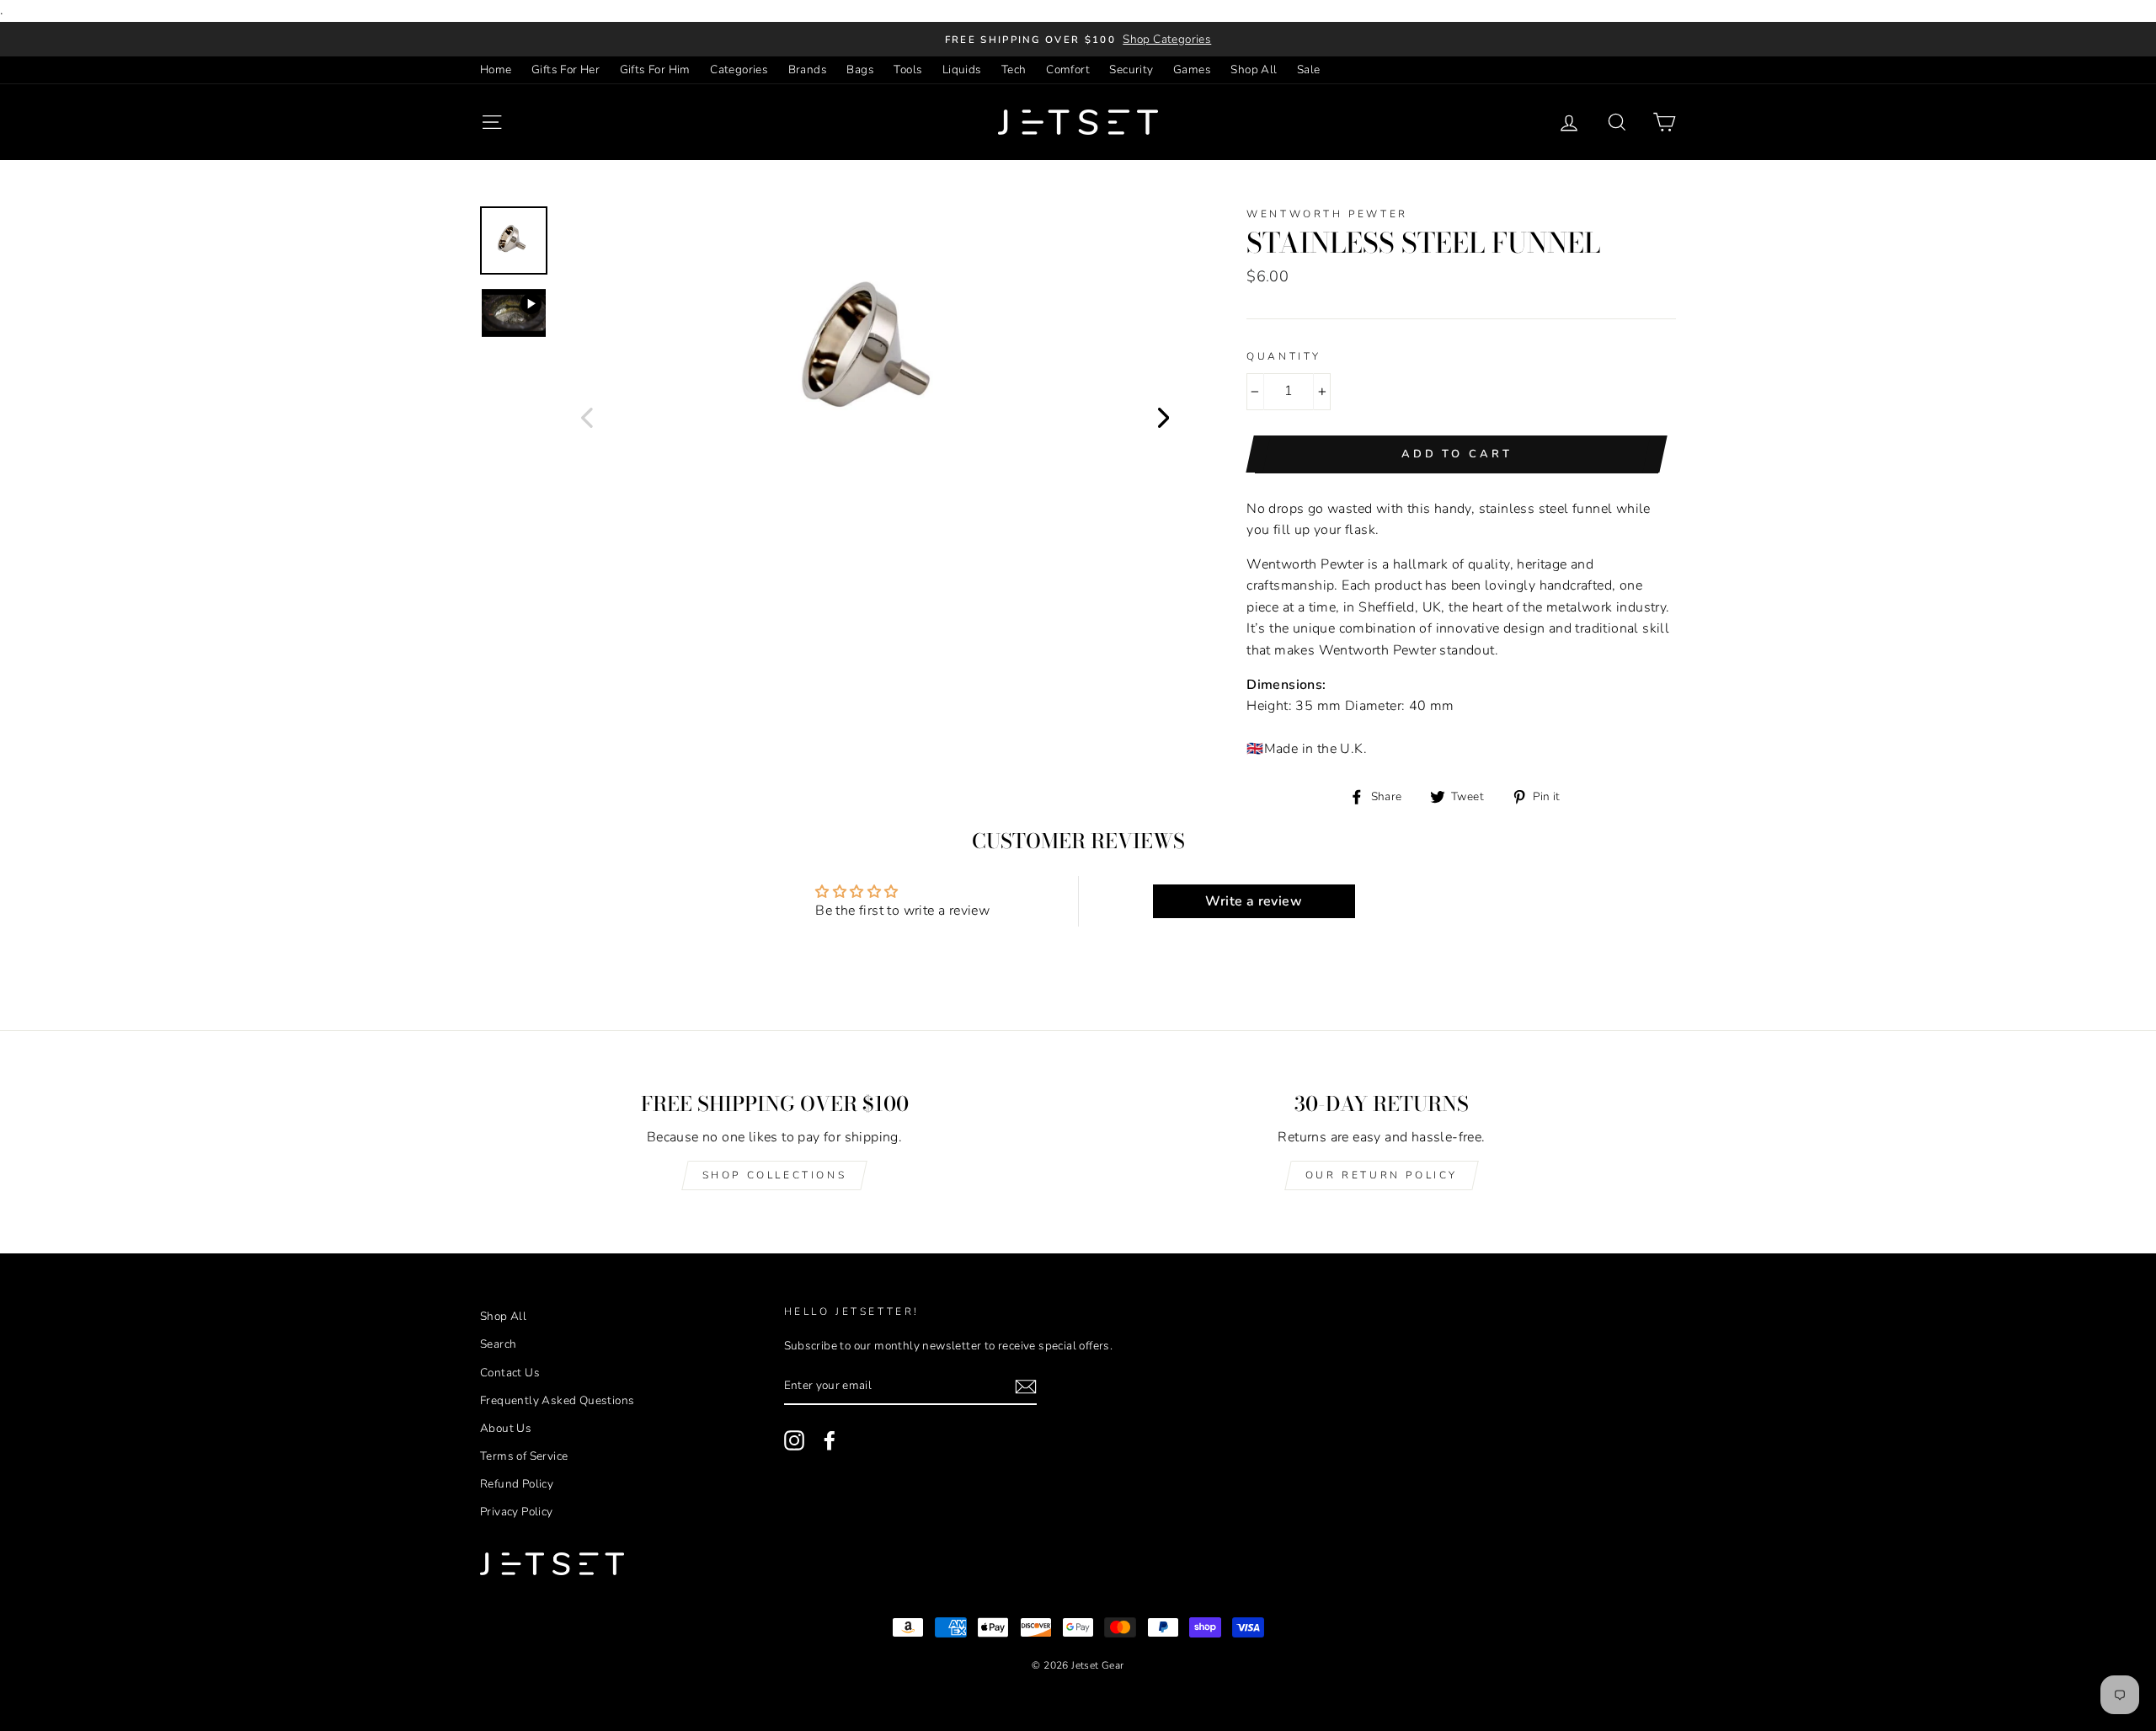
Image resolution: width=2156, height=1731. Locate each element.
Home (496, 69)
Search (498, 1344)
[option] (1078, 40)
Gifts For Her (566, 69)
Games (1192, 69)
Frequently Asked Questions (557, 1400)
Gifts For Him (655, 69)
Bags (860, 69)
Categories (739, 69)
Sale (1309, 69)
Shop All (1254, 69)
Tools (908, 69)
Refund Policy (517, 1484)
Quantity (1284, 356)
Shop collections (775, 1175)
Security (1131, 69)
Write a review (1254, 901)
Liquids (962, 69)
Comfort (1068, 69)
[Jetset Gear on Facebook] (830, 1440)
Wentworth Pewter (1327, 214)
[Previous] (587, 417)
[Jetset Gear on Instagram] (794, 1440)
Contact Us (510, 1373)
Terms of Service (524, 1456)
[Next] (1164, 417)
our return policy (1382, 1175)
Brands (808, 69)
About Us (506, 1428)
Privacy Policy (517, 1512)
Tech (1014, 69)
